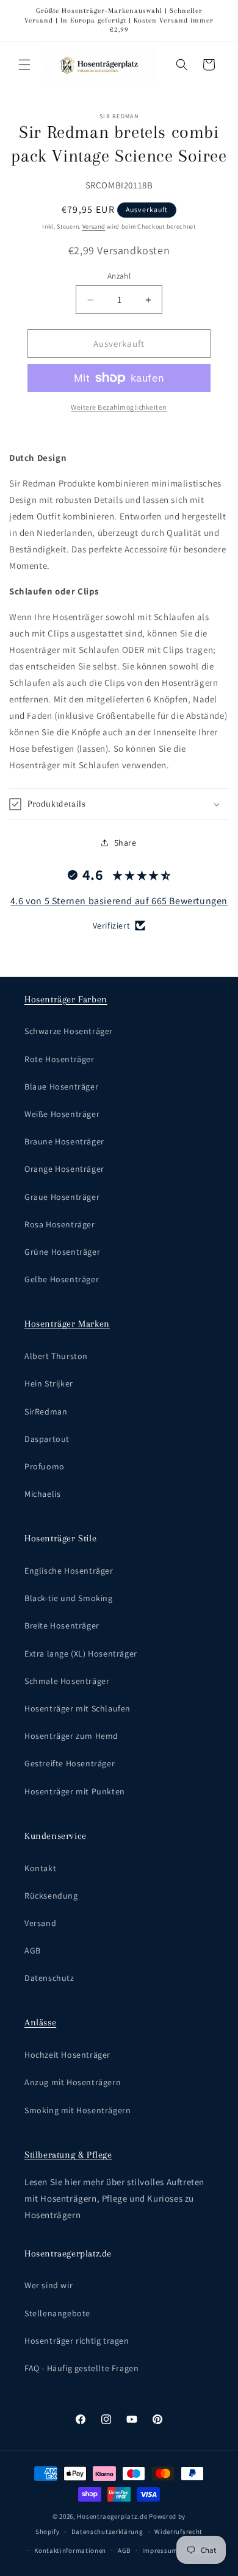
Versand (94, 227)
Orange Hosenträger (64, 1169)
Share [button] (125, 843)
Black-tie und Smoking (69, 1598)
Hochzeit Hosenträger (67, 2055)
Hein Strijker (49, 1383)
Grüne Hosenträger (62, 1252)
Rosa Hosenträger (60, 1224)
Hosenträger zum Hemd (71, 1736)
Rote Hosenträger (60, 1059)
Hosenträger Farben (66, 999)
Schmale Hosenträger (67, 1681)
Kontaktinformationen (70, 2550)
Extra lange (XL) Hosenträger (81, 1654)
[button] (24, 65)
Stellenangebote (57, 2313)
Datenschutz (49, 1978)
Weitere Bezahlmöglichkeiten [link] (119, 407)
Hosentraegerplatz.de (112, 2516)
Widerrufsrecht (179, 2531)
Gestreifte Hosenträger (70, 1763)
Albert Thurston (56, 1356)
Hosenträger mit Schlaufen (78, 1708)
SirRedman (46, 1411)
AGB (33, 1950)
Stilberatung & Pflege (68, 2155)
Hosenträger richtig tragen (77, 2341)
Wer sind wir (49, 2285)
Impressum (160, 2550)
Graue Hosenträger (62, 1197)
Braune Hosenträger (64, 1141)
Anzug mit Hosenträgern (73, 2082)
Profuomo (45, 1466)
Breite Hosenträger (62, 1625)
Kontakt (40, 1868)
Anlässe (40, 2022)
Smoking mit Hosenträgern (78, 2110)
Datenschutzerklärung (107, 2531)
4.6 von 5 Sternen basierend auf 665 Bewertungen (119, 901)
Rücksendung (51, 1896)
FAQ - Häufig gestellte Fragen (81, 2368)
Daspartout (47, 1439)
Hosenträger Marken (67, 1324)
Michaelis (42, 1494)
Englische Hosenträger (69, 1571)
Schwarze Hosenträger (69, 1031)
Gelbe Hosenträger (62, 1279)
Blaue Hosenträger (61, 1086)
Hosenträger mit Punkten (75, 1791)
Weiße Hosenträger (62, 1114)
